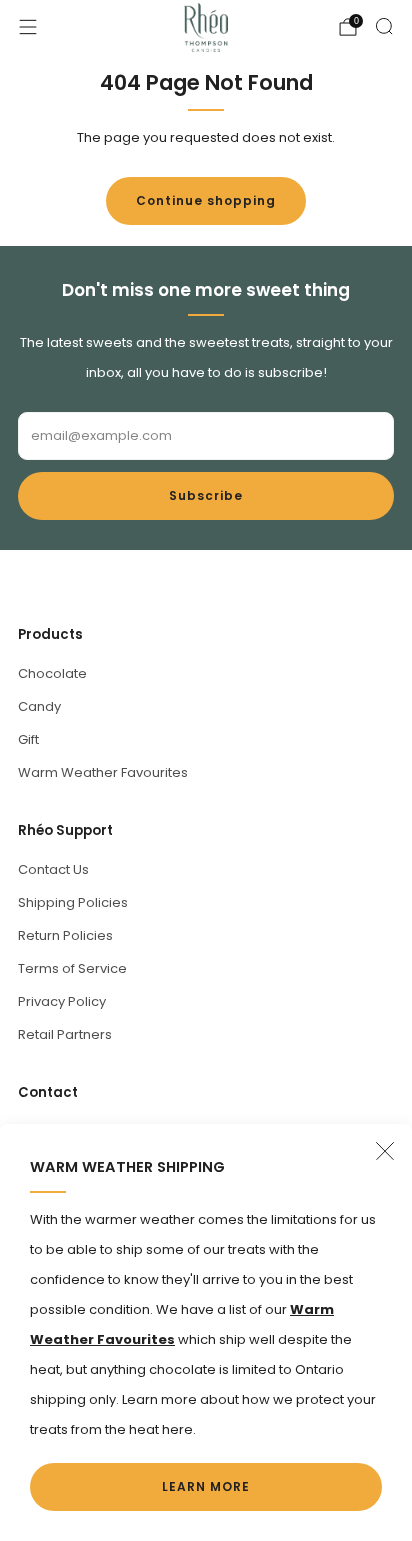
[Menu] (28, 27)
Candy (39, 706)
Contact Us (53, 869)
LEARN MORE (206, 1486)
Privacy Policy (62, 1001)
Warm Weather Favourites (103, 772)
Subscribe (206, 495)
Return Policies (65, 935)
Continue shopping (206, 200)
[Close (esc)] (385, 1151)
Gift (28, 739)
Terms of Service (72, 968)
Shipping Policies (73, 902)
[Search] (384, 26)
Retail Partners (65, 1034)
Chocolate (52, 673)
